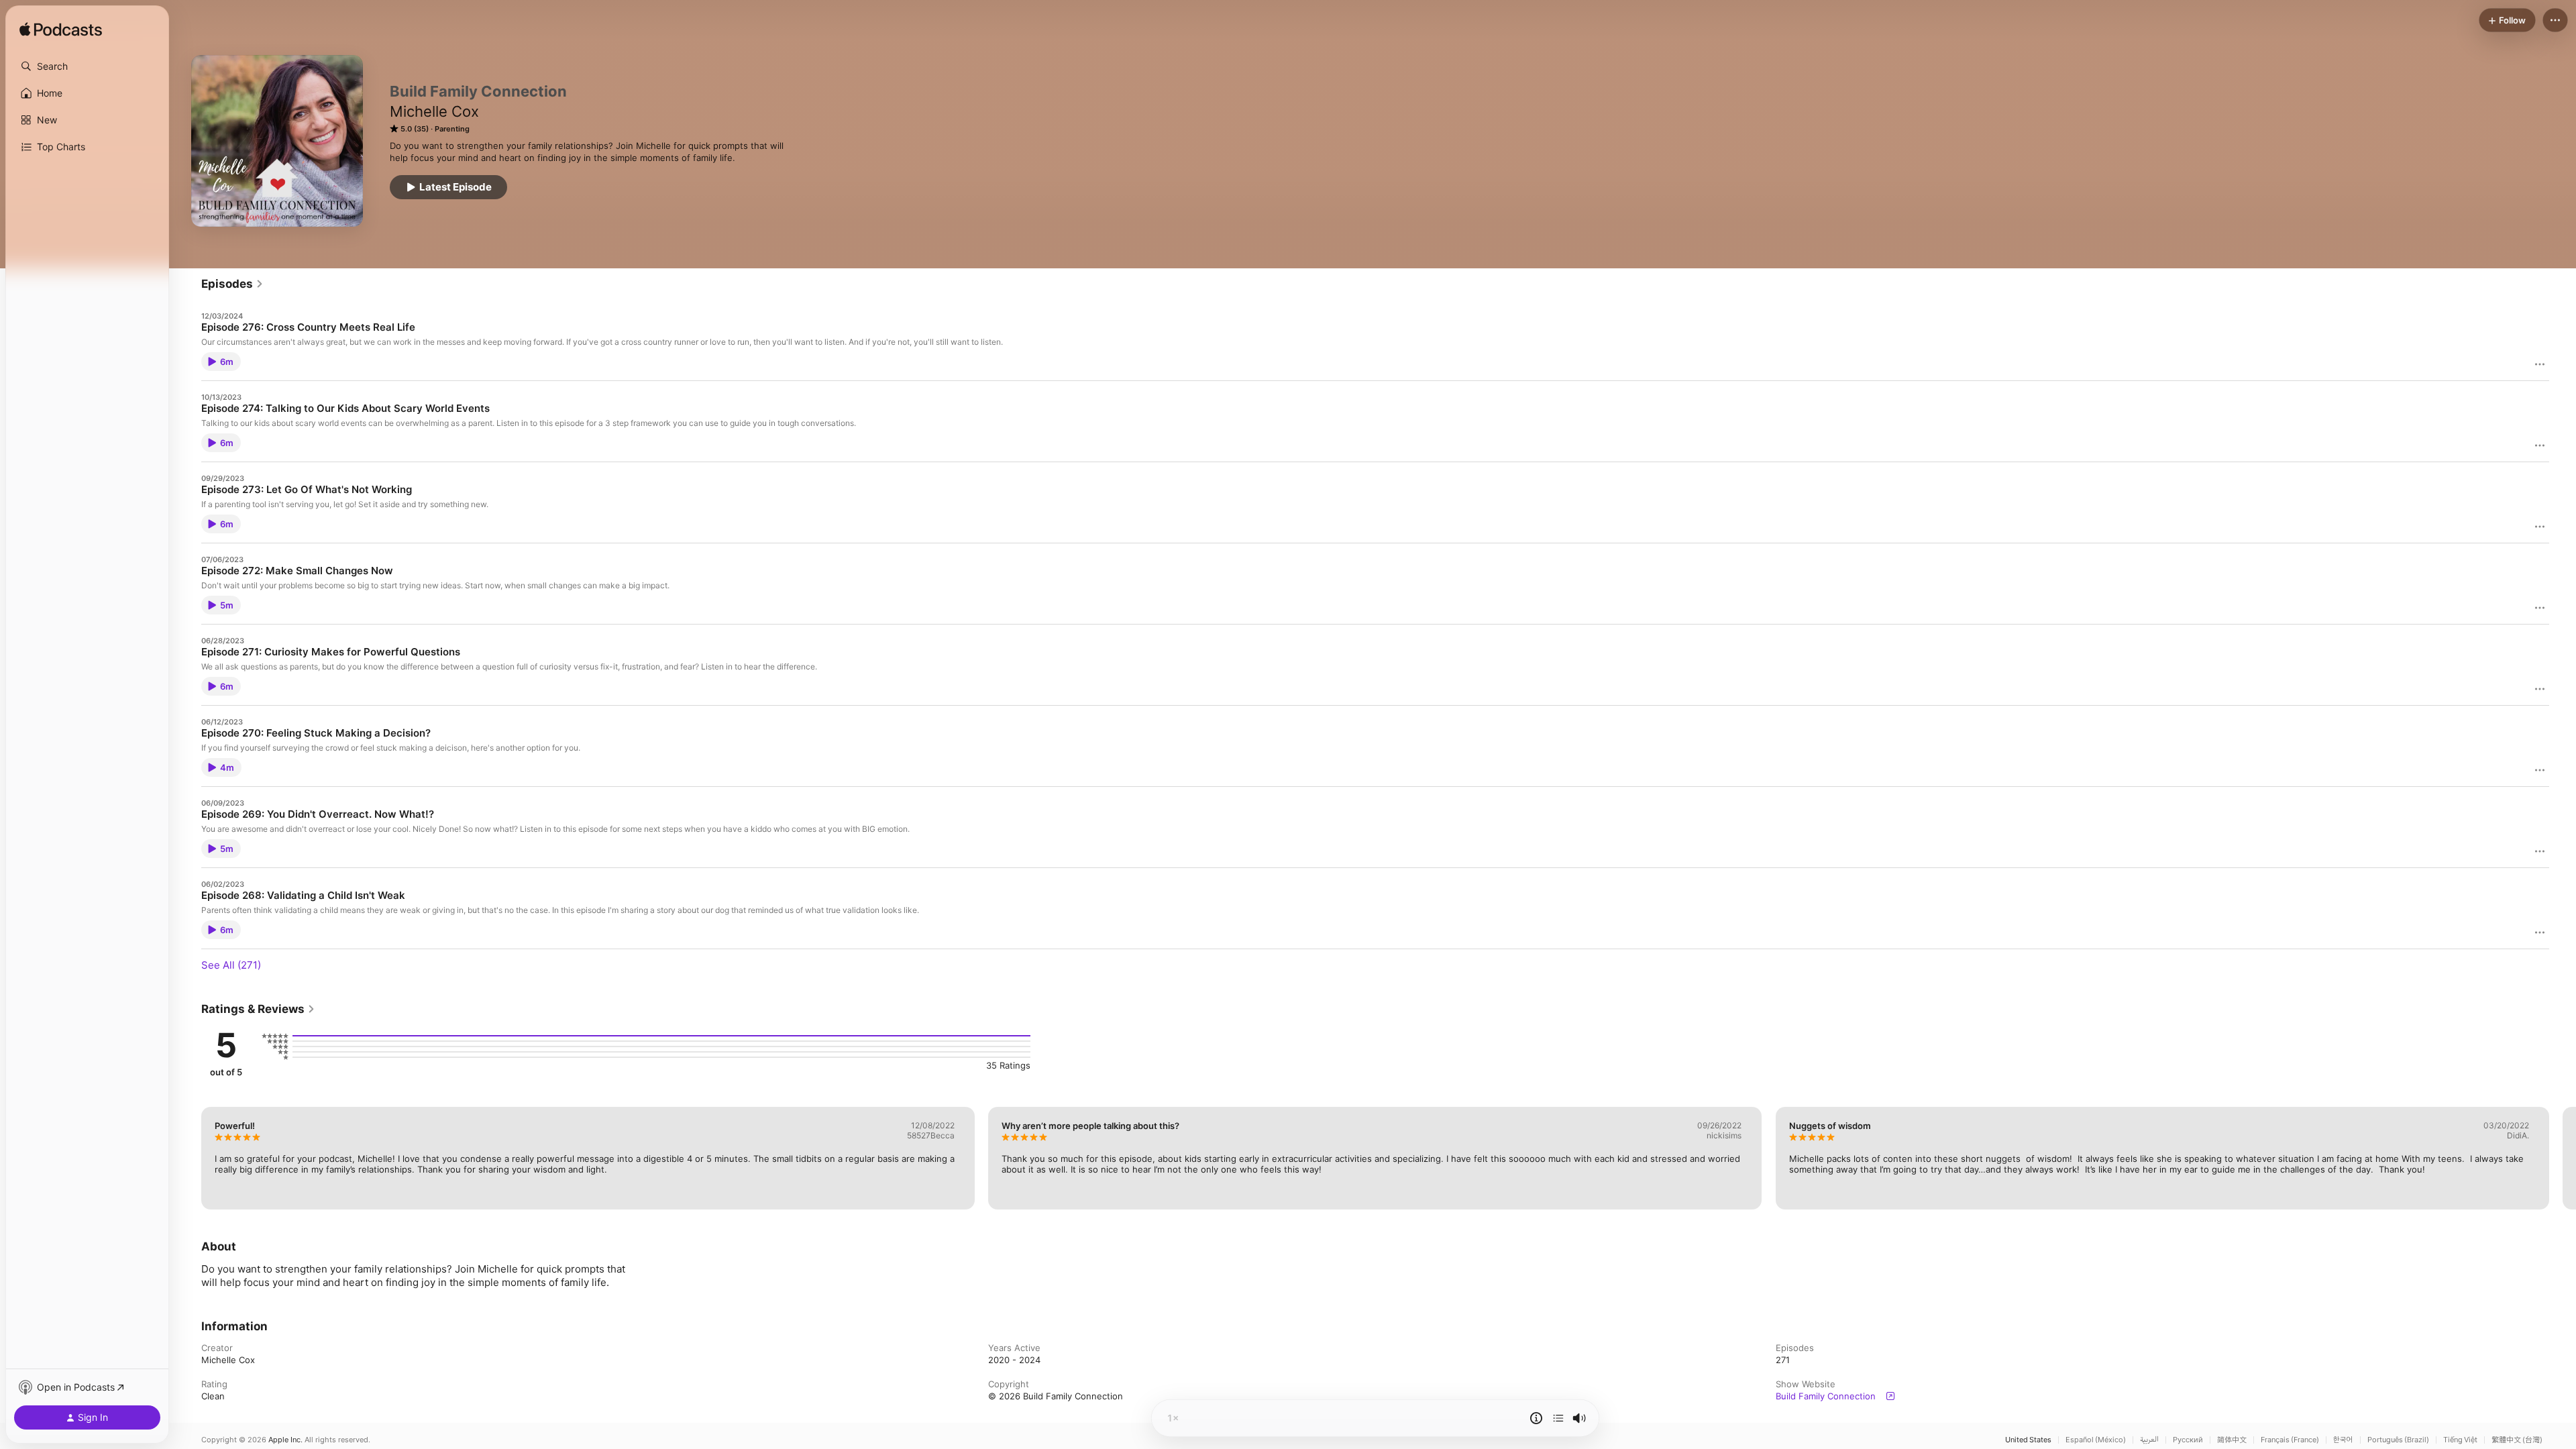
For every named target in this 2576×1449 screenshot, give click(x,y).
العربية (2149, 1440)
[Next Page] (2563, 1158)
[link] (232, 284)
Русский (2188, 1440)
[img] (61, 30)
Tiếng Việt (2460, 1440)
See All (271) (231, 965)
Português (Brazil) (2398, 1440)
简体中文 (2232, 1440)
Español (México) (2096, 1440)
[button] (87, 66)
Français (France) (2290, 1440)
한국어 (2343, 1440)
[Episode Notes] (1536, 1418)
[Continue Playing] (1558, 1418)
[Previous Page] (188, 1158)
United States (2028, 1440)
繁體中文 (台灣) (2517, 1440)
